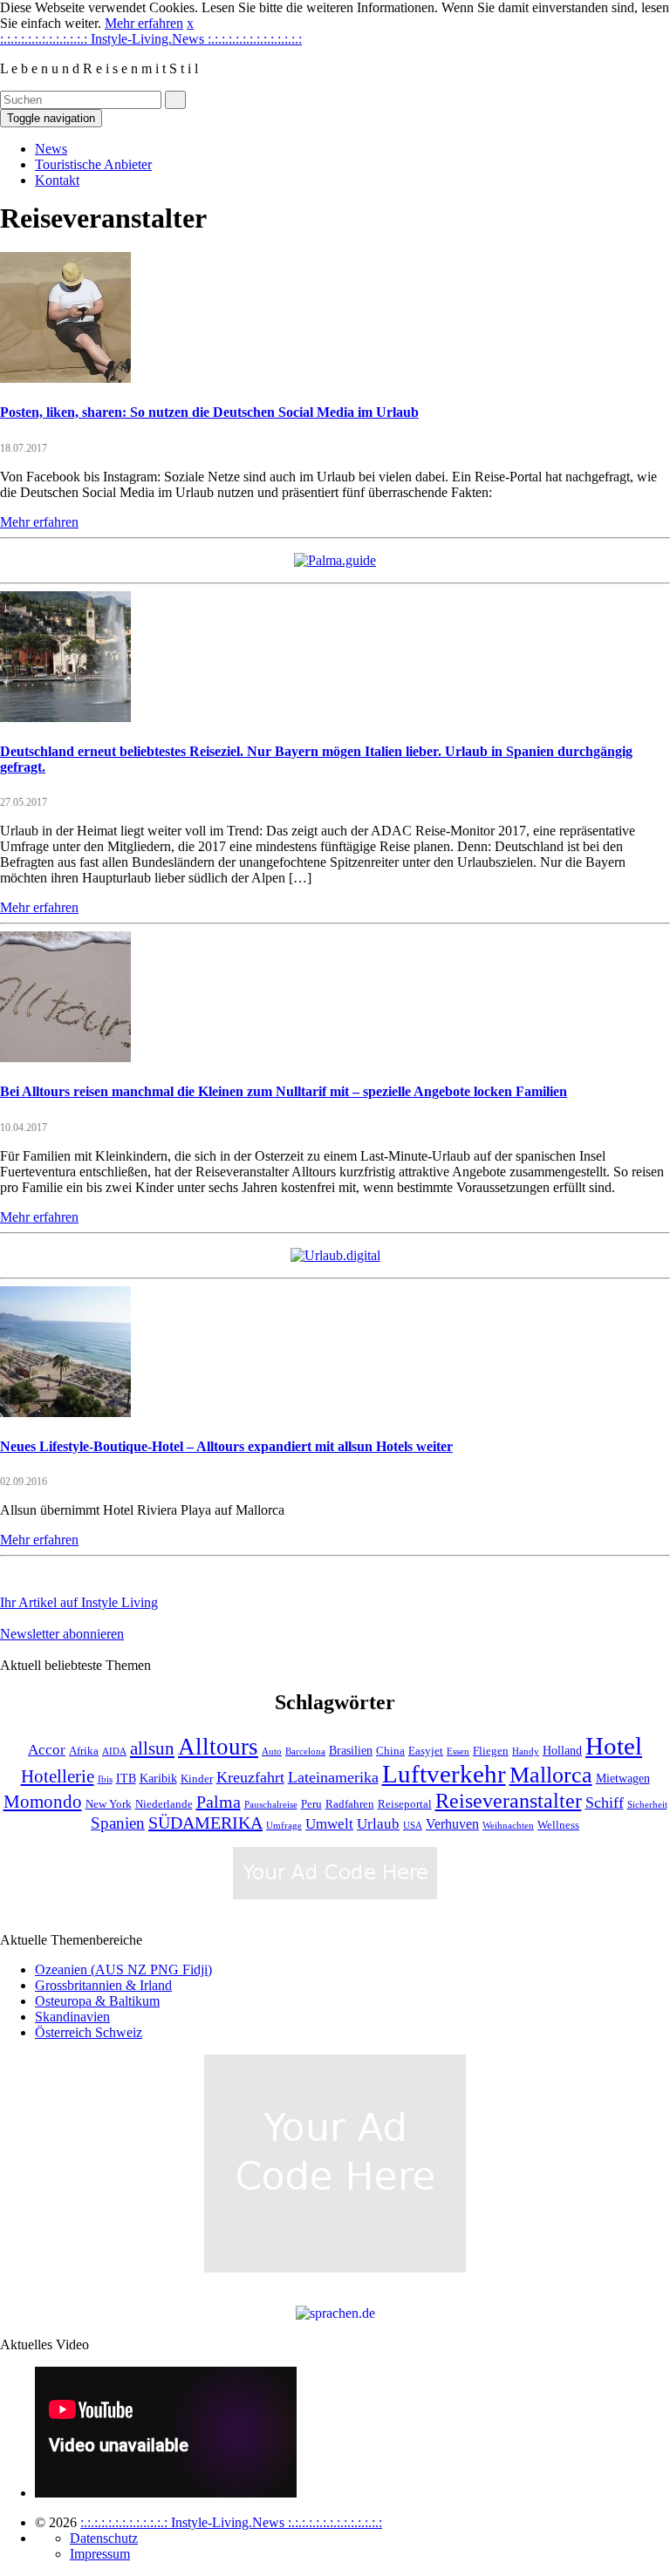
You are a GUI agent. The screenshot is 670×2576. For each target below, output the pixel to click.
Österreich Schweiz (89, 2032)
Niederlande (164, 1804)
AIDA (114, 1751)
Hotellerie (58, 1776)
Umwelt (329, 1824)
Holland (562, 1750)
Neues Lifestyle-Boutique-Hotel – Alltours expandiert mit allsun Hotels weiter (226, 1446)
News (51, 149)
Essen (458, 1751)
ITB (126, 1778)
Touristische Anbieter (93, 164)
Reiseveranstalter (509, 1800)
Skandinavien (72, 2017)
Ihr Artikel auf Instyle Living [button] (79, 1602)
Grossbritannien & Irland (103, 1985)
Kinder (197, 1779)
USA (413, 1826)
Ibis (105, 1779)
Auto (272, 1751)
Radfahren (350, 1804)
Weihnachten (508, 1826)
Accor (47, 1750)
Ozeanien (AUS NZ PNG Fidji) (123, 1969)
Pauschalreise (271, 1805)
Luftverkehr (444, 1774)
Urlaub (378, 1824)
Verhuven (452, 1824)
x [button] (190, 23)
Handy (526, 1751)
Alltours (218, 1747)
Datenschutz (104, 2538)
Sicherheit (647, 1805)
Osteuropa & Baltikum (97, 2001)
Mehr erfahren (144, 23)
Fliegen (491, 1751)
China (390, 1751)
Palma (219, 1802)
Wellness (558, 1825)
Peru (311, 1804)
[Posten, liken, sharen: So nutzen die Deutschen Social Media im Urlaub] (65, 378)
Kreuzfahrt (250, 1777)
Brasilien (351, 1750)
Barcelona (305, 1751)
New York (109, 1804)
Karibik (158, 1778)
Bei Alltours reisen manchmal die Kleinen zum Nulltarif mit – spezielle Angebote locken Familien (284, 1091)
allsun (152, 1748)
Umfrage (284, 1826)
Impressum (100, 2554)
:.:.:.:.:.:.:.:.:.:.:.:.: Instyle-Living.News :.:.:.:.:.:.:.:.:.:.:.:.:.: (151, 39)
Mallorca (551, 1775)
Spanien (118, 1823)
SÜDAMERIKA (205, 1823)
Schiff (605, 1803)
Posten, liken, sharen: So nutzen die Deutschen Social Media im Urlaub (209, 412)
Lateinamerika (333, 1777)
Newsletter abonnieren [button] (62, 1634)
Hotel (614, 1746)
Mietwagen (623, 1778)
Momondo (43, 1802)
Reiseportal (405, 1804)
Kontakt (57, 180)
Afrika (84, 1751)
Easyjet (426, 1751)
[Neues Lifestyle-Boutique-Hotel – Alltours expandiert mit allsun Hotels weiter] (65, 1412)
